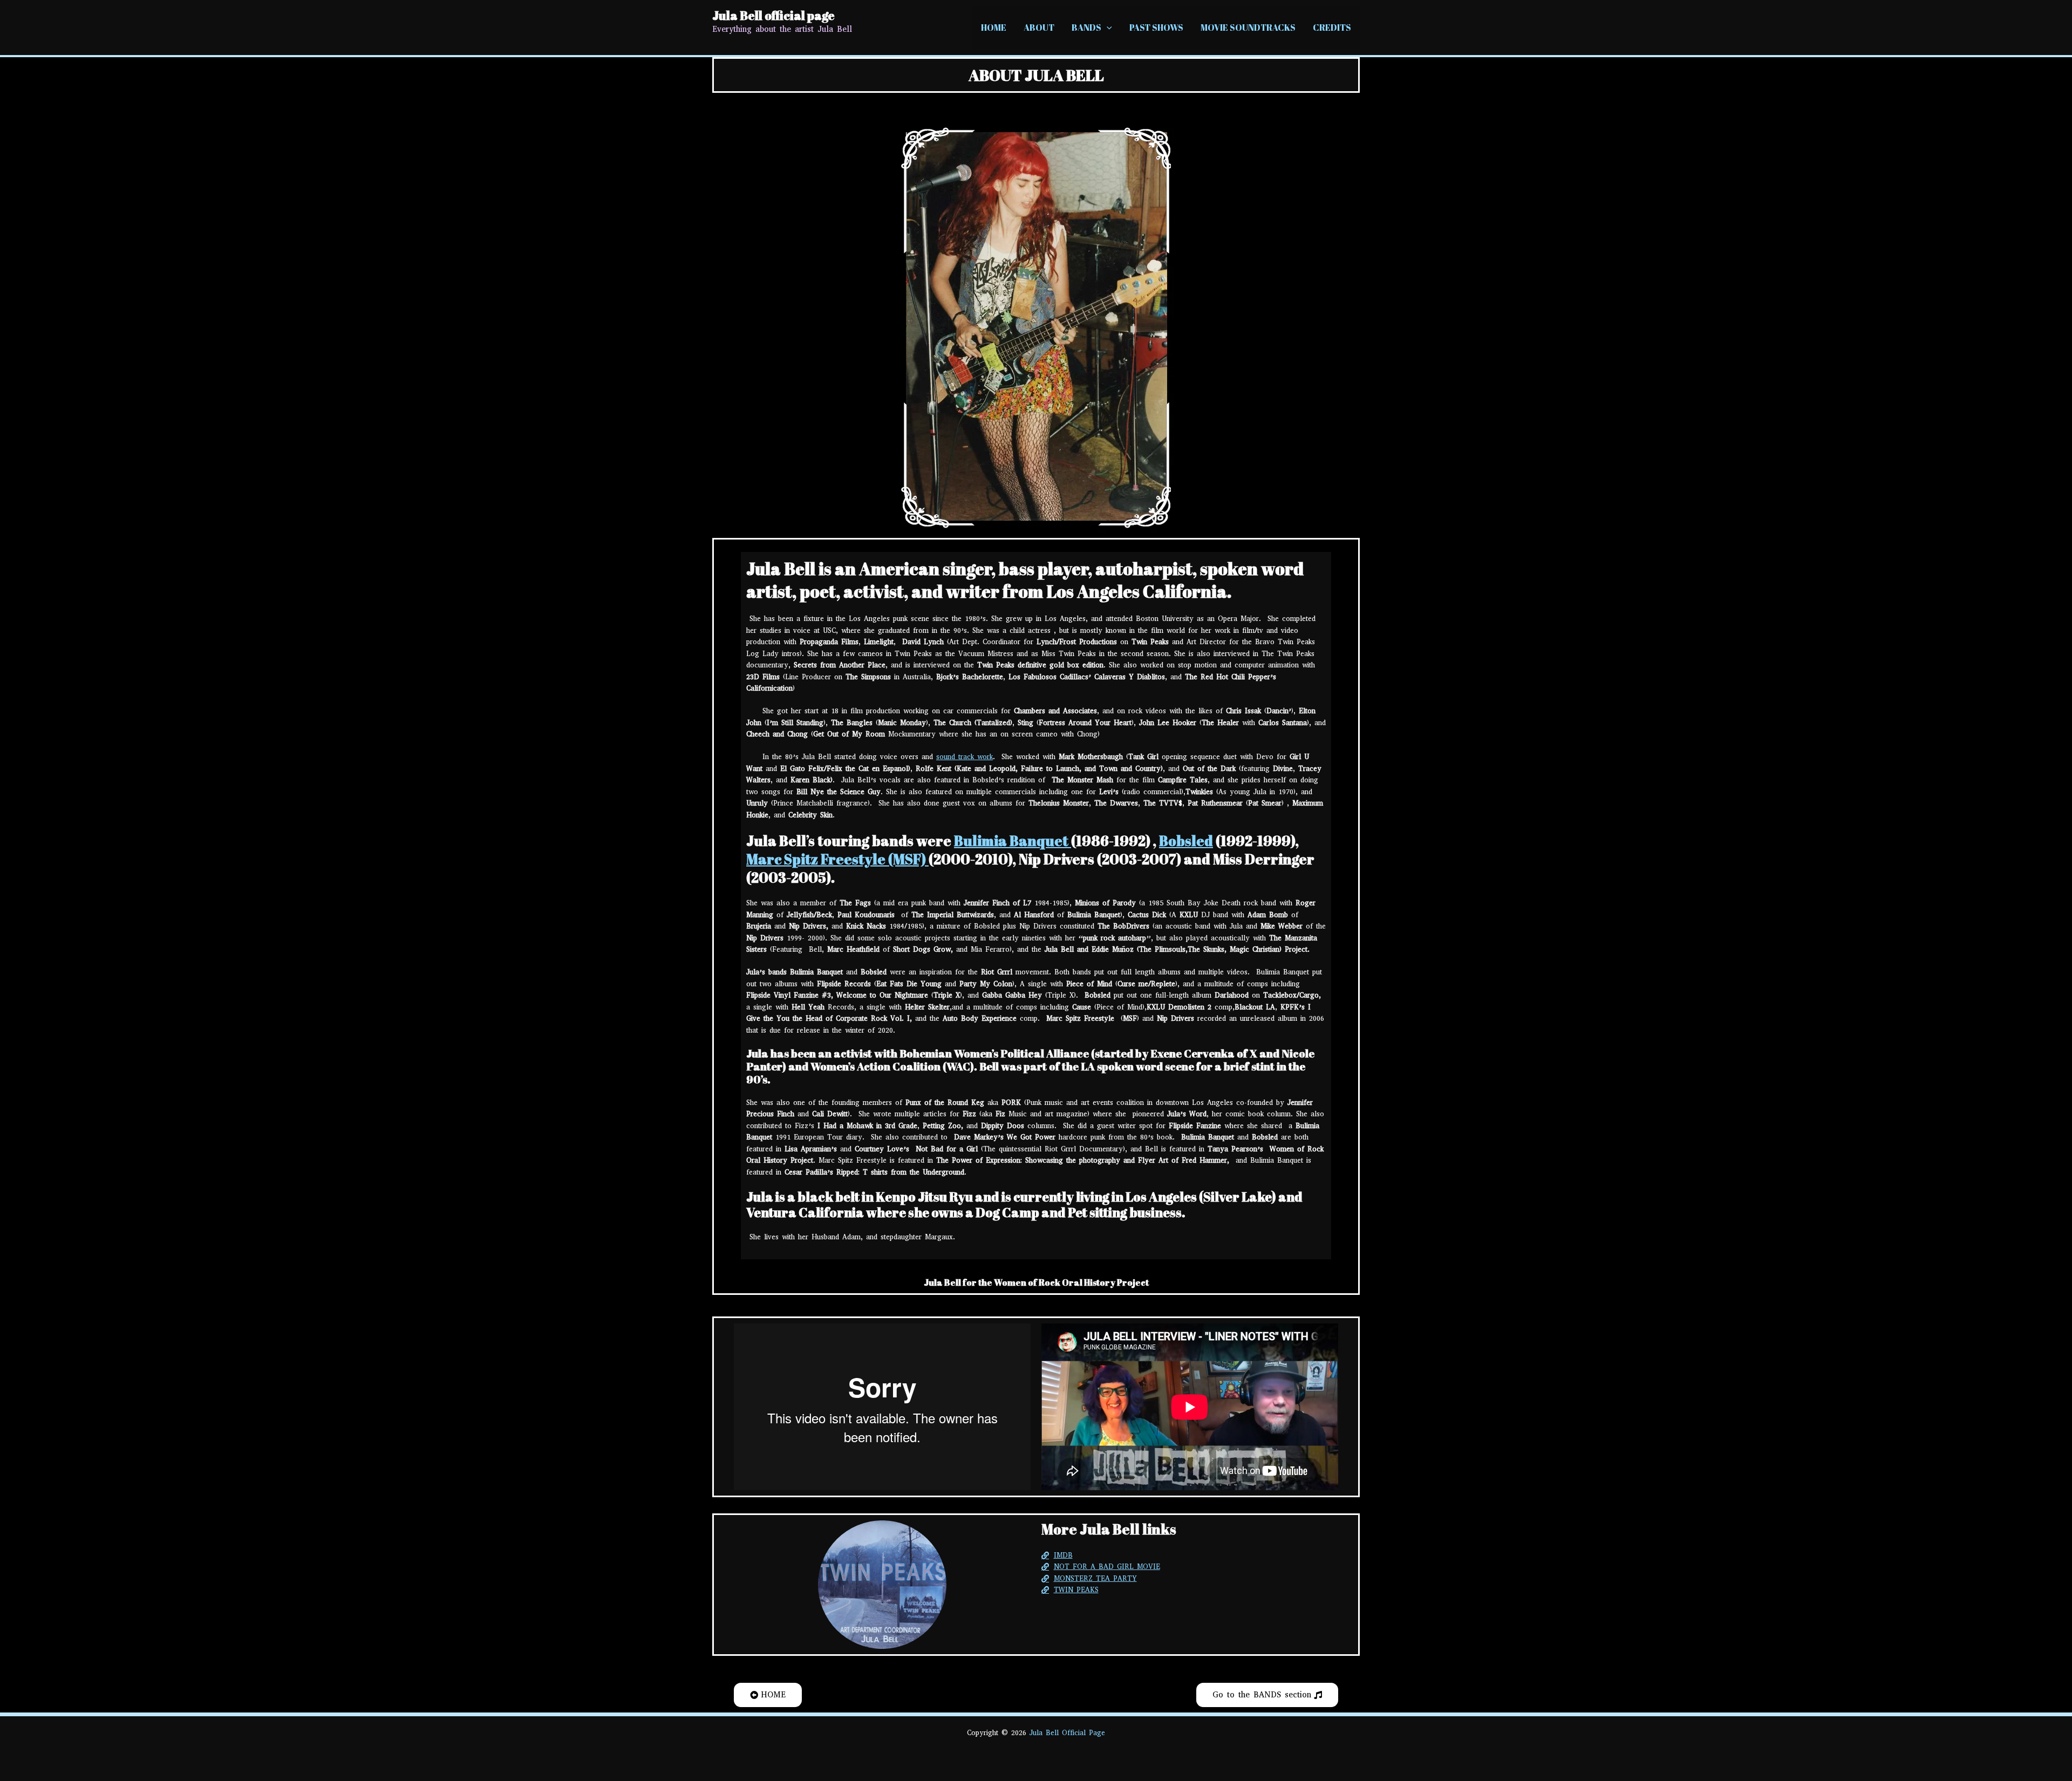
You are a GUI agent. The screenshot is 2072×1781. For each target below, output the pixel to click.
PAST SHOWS (1156, 28)
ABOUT (1039, 28)
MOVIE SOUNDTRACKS (1248, 28)
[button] (1107, 28)
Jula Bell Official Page (1067, 1733)
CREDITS (1332, 28)
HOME (994, 28)
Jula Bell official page (773, 15)
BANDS (1086, 28)
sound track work (965, 757)
